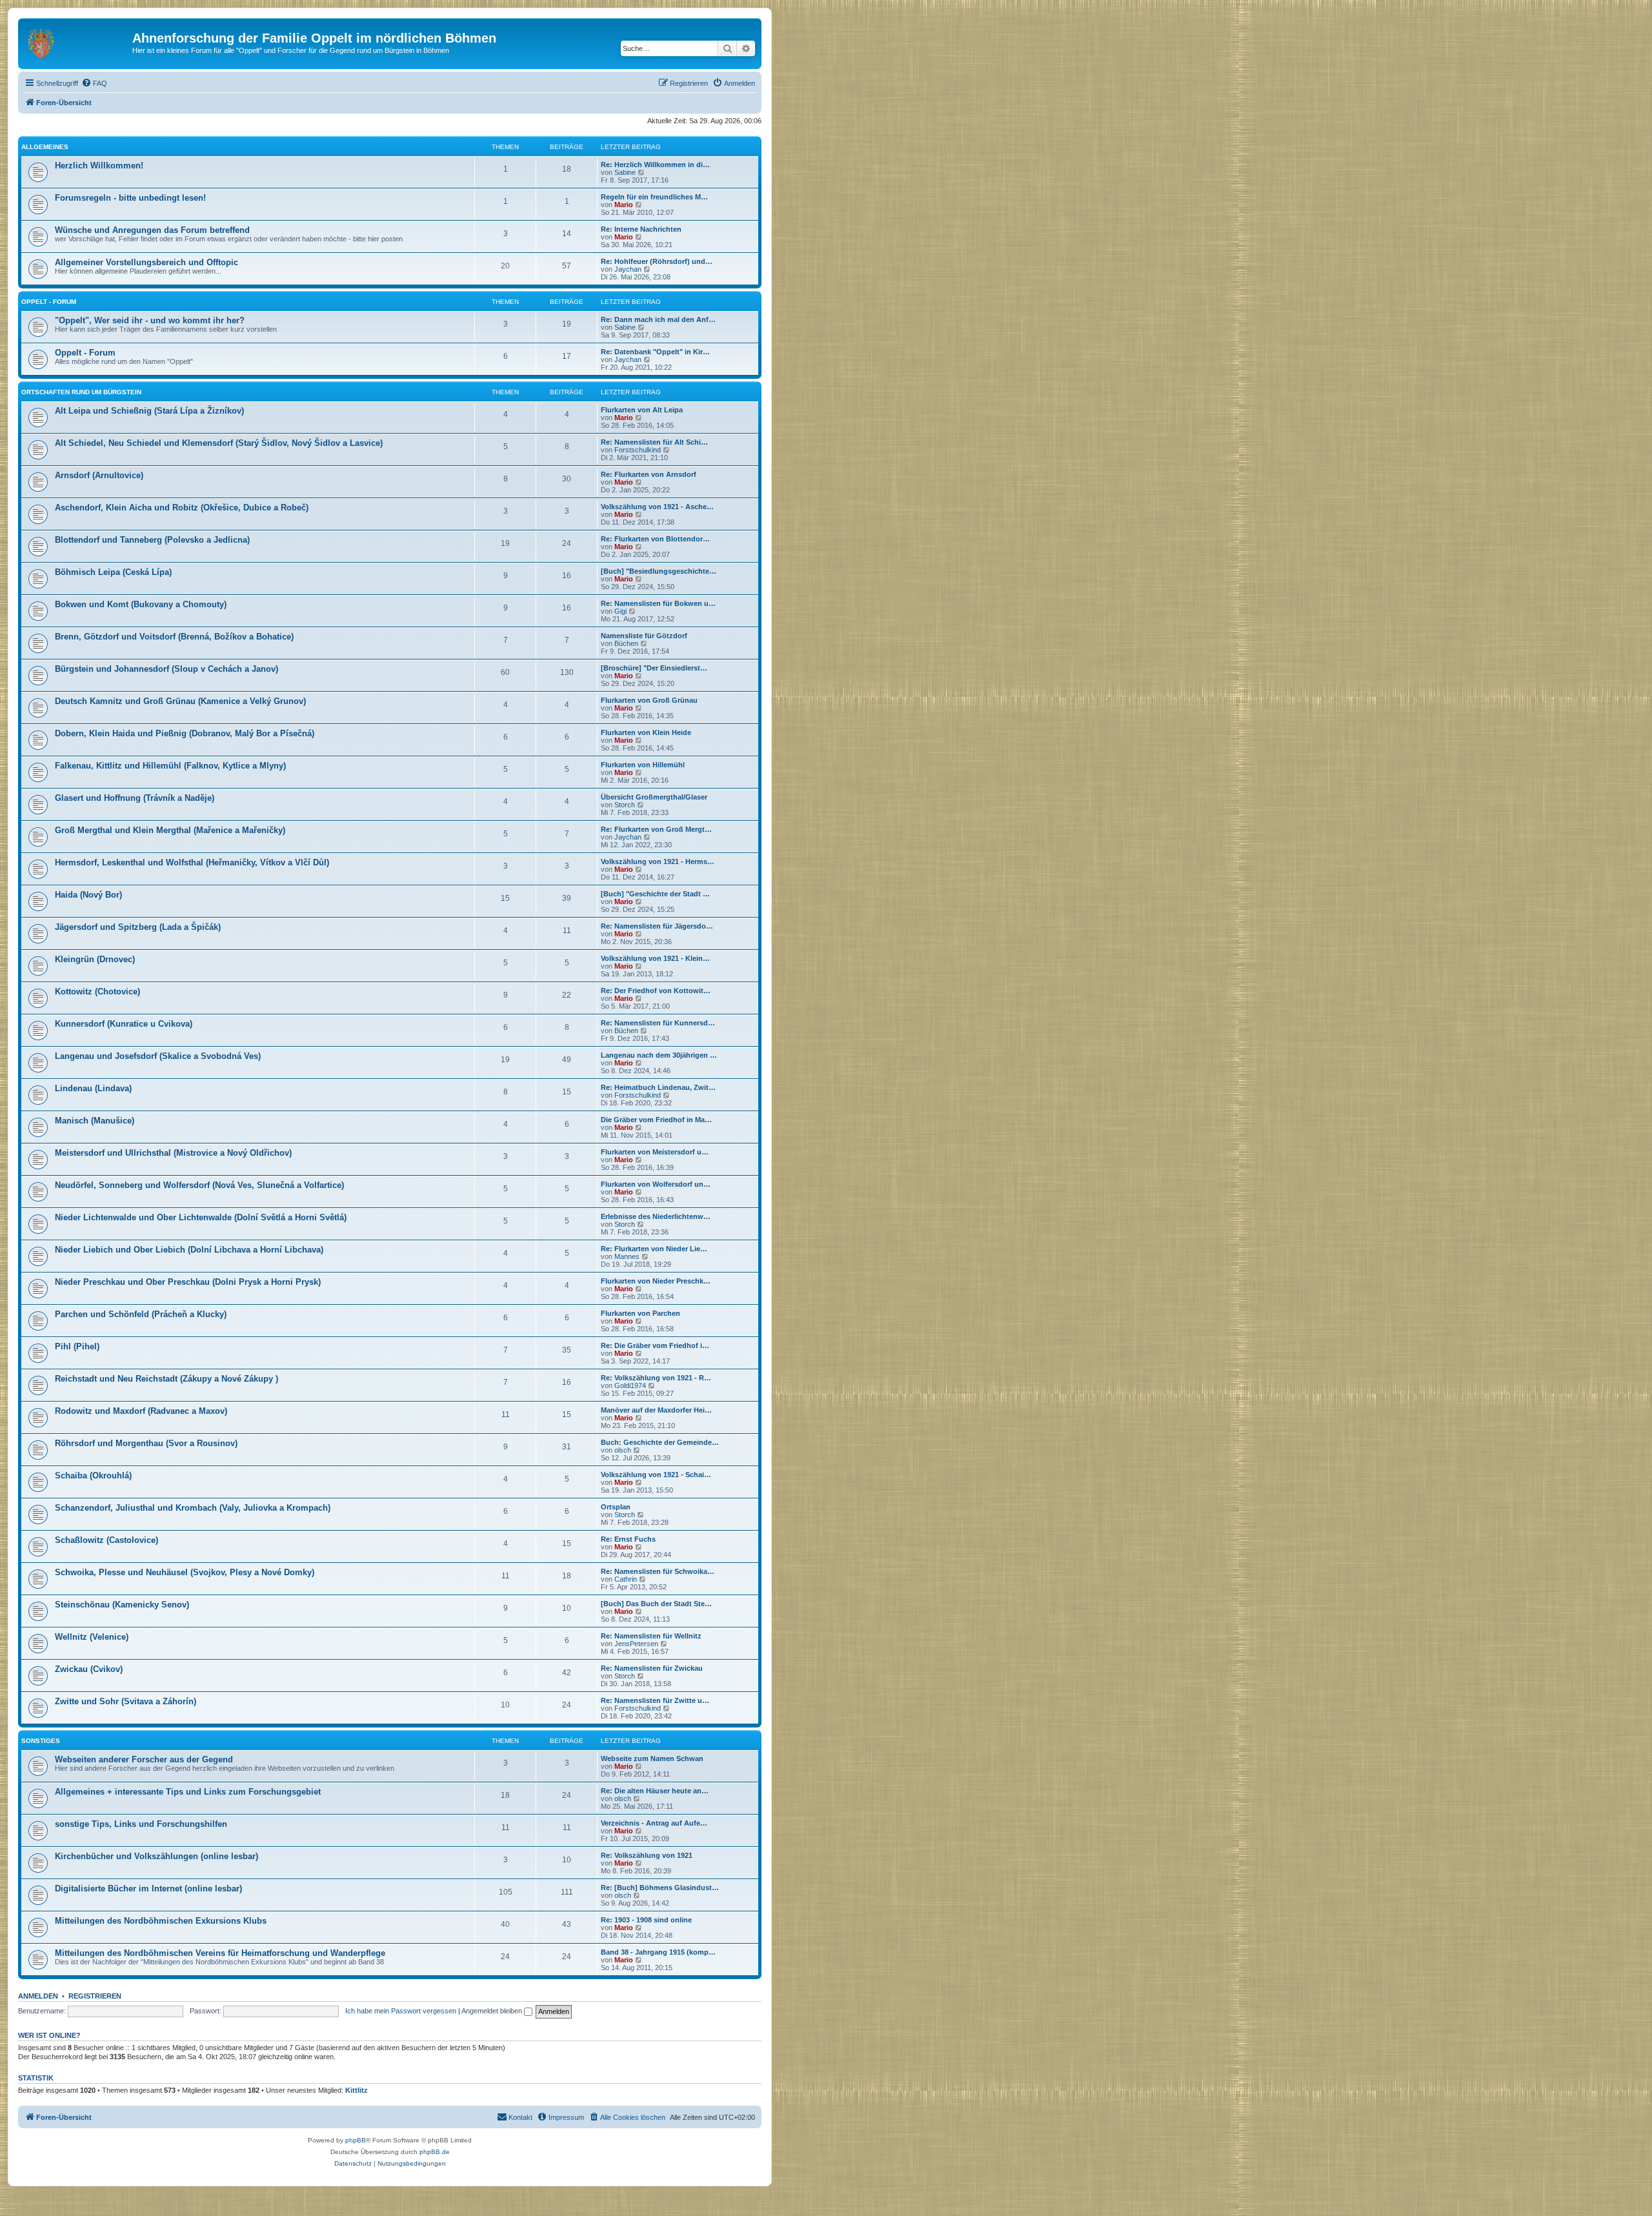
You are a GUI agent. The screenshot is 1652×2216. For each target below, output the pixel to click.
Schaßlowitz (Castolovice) (106, 1540)
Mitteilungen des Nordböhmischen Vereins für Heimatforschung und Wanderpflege (220, 1953)
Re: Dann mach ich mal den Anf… (658, 319)
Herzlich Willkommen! (99, 166)
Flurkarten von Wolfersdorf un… (656, 1184)
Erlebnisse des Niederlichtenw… (656, 1216)
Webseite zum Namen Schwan (652, 1758)
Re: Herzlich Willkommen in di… (655, 165)
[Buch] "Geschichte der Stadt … (655, 894)
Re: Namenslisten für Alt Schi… (654, 442)
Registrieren (95, 1996)
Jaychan (628, 269)
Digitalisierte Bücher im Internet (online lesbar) (148, 1889)
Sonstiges (41, 1741)
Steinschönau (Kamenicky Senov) (122, 1605)
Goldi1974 (630, 1385)
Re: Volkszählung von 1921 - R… (656, 1378)
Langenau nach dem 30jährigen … (659, 1055)
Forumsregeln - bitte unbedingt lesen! (130, 198)
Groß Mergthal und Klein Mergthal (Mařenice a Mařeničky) (170, 830)
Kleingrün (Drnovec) (95, 959)
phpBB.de (435, 2152)
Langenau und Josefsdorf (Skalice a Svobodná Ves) (158, 1056)
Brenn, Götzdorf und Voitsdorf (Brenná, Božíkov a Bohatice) (174, 637)
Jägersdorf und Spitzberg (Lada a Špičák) (138, 927)
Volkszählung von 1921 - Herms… (658, 861)
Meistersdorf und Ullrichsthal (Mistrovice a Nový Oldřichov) (173, 1153)
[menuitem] (94, 83)
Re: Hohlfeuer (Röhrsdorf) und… (657, 261)
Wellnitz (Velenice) (92, 1637)
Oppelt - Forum (49, 302)
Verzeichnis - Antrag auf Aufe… (654, 1823)
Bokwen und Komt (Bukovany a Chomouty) (141, 604)
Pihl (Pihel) (77, 1346)
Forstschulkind (638, 450)
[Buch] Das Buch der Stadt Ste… (656, 1604)
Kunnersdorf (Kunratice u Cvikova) (124, 1024)
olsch (623, 1450)
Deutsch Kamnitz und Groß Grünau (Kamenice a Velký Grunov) (180, 701)
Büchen (626, 643)
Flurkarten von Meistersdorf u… (655, 1152)
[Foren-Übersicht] (77, 42)
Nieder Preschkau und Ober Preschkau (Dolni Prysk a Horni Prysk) (188, 1282)
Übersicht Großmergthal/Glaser (654, 797)
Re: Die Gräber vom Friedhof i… (655, 1345)
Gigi (620, 611)
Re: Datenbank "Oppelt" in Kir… (655, 352)
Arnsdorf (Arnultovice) (99, 475)
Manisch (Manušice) (95, 1121)
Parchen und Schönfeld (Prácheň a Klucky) (141, 1314)
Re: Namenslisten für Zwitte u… (655, 1700)
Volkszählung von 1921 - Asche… (657, 507)
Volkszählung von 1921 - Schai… (656, 1475)
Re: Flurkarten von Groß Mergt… (656, 829)
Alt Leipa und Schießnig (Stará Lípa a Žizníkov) (149, 411)
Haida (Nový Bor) (88, 895)
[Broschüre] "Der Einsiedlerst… (654, 668)
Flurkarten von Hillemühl (643, 765)
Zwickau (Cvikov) (89, 1669)
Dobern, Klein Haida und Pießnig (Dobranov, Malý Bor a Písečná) (185, 733)
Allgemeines (45, 147)
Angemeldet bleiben (493, 2011)
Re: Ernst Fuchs (628, 1539)
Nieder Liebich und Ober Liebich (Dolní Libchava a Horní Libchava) (189, 1250)
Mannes (627, 1256)
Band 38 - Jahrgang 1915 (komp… (658, 1952)
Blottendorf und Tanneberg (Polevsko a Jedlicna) (152, 540)
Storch (625, 805)
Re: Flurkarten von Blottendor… (655, 539)
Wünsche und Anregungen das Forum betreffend (152, 230)
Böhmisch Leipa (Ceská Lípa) (113, 572)
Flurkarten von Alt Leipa (642, 410)
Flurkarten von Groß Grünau (649, 700)
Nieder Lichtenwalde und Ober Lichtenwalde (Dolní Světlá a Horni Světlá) (201, 1217)
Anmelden (38, 1996)
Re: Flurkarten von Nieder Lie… (654, 1249)
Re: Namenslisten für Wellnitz (651, 1636)
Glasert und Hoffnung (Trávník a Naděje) (135, 798)
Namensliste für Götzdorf (644, 636)
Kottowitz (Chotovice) (97, 992)
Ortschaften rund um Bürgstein (81, 392)
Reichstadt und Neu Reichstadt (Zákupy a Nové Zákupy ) (166, 1379)
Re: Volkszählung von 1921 (647, 1855)
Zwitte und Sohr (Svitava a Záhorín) (126, 1701)
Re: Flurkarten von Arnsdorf (649, 474)
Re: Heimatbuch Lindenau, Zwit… (658, 1087)
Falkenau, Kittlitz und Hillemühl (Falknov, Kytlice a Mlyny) (170, 766)
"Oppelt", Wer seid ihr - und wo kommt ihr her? (150, 320)
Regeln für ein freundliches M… (654, 197)
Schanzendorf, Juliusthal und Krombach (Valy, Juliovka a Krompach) (193, 1508)
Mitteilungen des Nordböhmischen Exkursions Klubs (161, 1921)
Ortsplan (616, 1507)
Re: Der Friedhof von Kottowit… (656, 991)
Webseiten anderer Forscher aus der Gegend (144, 1759)
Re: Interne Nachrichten (641, 229)
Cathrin (626, 1579)
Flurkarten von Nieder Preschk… (656, 1281)
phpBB (356, 2140)
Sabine (625, 172)
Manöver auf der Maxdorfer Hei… (656, 1410)
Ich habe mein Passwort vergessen (401, 2011)
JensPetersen (636, 1644)
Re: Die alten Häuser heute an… (655, 1791)
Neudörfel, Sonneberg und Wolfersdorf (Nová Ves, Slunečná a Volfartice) (199, 1185)
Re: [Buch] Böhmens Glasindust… (660, 1888)
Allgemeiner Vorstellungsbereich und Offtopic (146, 262)
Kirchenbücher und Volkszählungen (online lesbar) (156, 1856)
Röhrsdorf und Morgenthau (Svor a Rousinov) (146, 1443)
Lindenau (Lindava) (93, 1088)
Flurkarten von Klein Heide (646, 732)
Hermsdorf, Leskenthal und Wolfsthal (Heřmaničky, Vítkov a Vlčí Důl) (192, 862)
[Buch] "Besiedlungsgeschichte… (659, 571)
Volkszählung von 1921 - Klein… (655, 958)
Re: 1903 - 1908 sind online (646, 1920)
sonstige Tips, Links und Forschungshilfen (141, 1824)
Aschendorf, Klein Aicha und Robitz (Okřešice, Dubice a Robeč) (182, 508)
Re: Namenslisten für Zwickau (652, 1668)
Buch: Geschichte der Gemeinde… (660, 1442)
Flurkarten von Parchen (640, 1313)
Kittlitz (357, 2090)
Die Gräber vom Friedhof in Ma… (656, 1120)
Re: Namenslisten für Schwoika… (658, 1571)
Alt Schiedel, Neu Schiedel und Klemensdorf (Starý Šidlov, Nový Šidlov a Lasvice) (219, 443)
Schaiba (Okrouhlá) (93, 1476)
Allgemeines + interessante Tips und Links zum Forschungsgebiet (188, 1792)
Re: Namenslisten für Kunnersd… (658, 1023)
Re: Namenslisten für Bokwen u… (658, 603)
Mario (624, 205)
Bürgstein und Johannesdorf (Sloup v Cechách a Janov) (166, 669)
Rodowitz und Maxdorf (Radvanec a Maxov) (141, 1411)
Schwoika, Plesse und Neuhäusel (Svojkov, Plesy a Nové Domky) (185, 1572)
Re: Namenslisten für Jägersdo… (657, 926)
